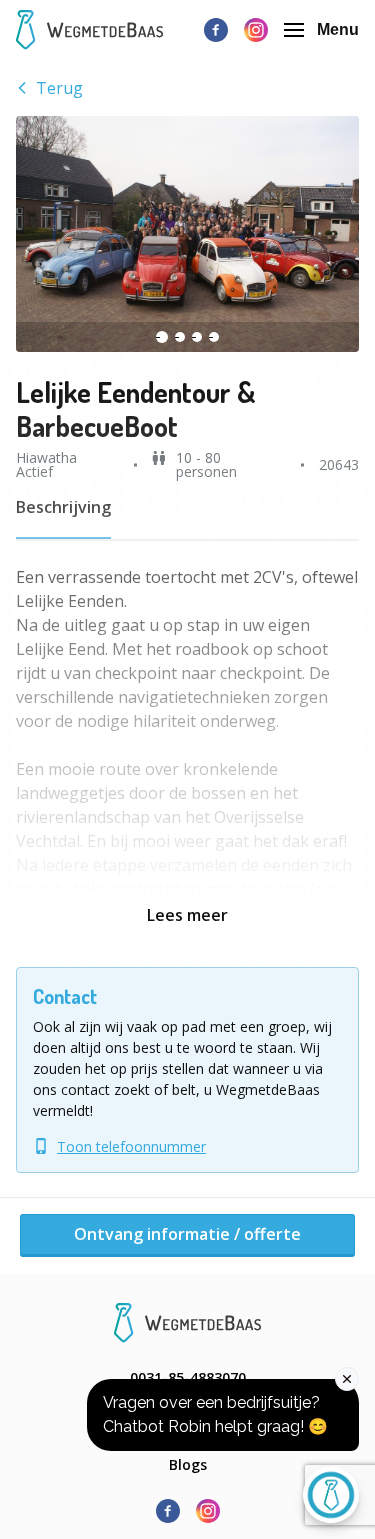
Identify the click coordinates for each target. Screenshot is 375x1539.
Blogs (188, 1464)
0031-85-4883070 (188, 1377)
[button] (187, 234)
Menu (338, 29)
